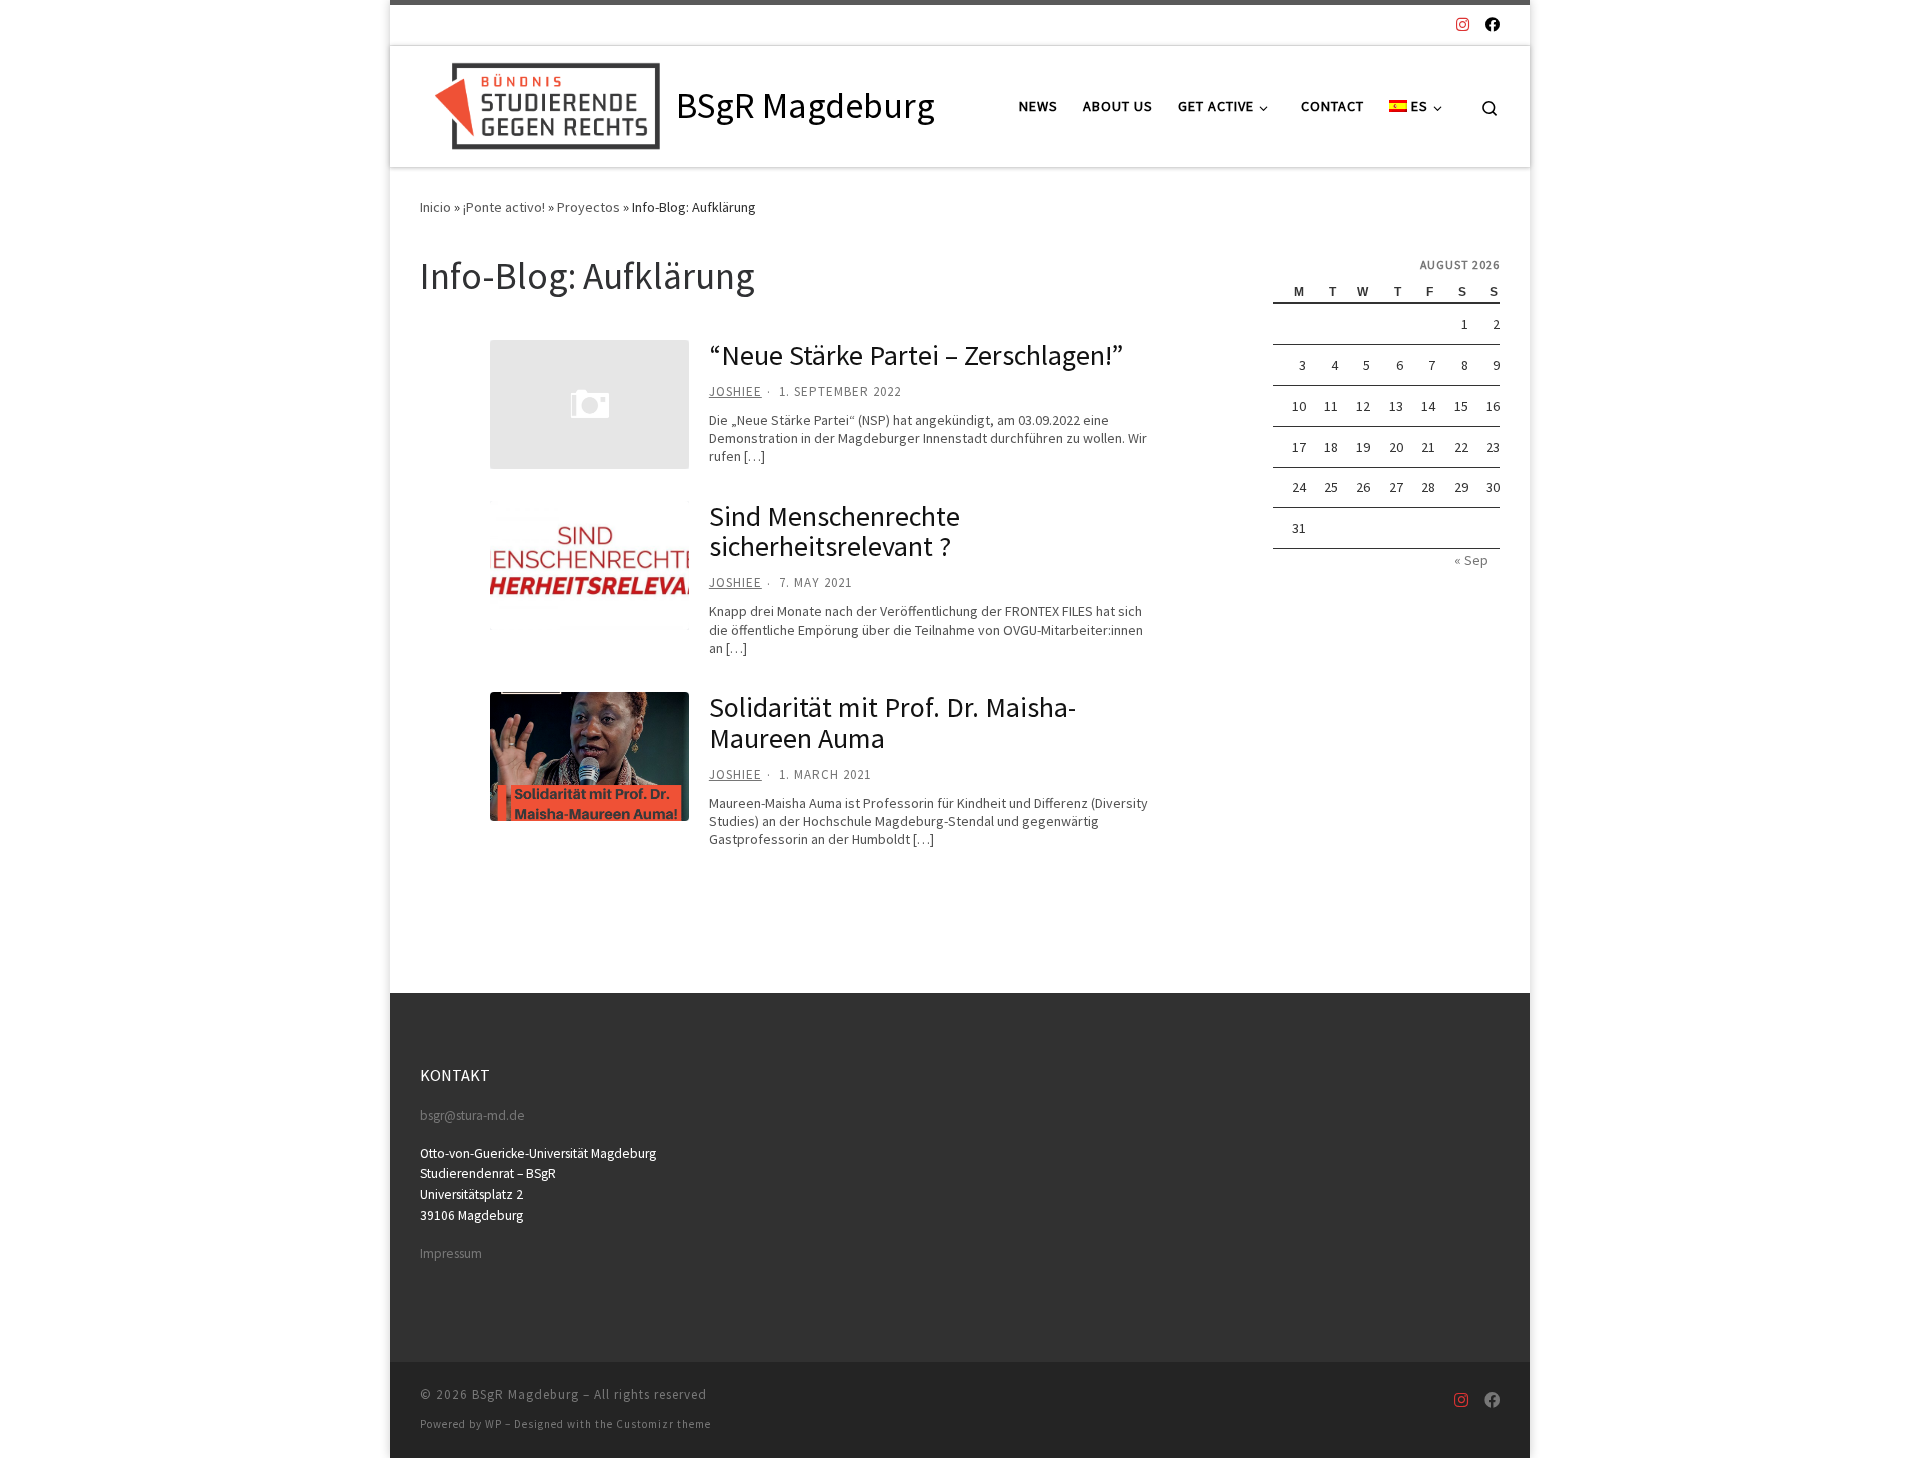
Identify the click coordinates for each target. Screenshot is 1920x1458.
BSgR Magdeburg (525, 1394)
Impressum (451, 1253)
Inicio (435, 207)
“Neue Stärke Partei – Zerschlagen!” (916, 355)
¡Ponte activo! (504, 207)
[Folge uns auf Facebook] (1492, 24)
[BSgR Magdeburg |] (544, 102)
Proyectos (588, 207)
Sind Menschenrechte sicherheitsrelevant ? (834, 531)
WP (493, 1424)
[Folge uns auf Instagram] (1462, 24)
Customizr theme (663, 1424)
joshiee (735, 391)
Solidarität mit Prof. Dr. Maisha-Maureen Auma (892, 722)
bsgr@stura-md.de (472, 1115)
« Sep (1471, 560)
